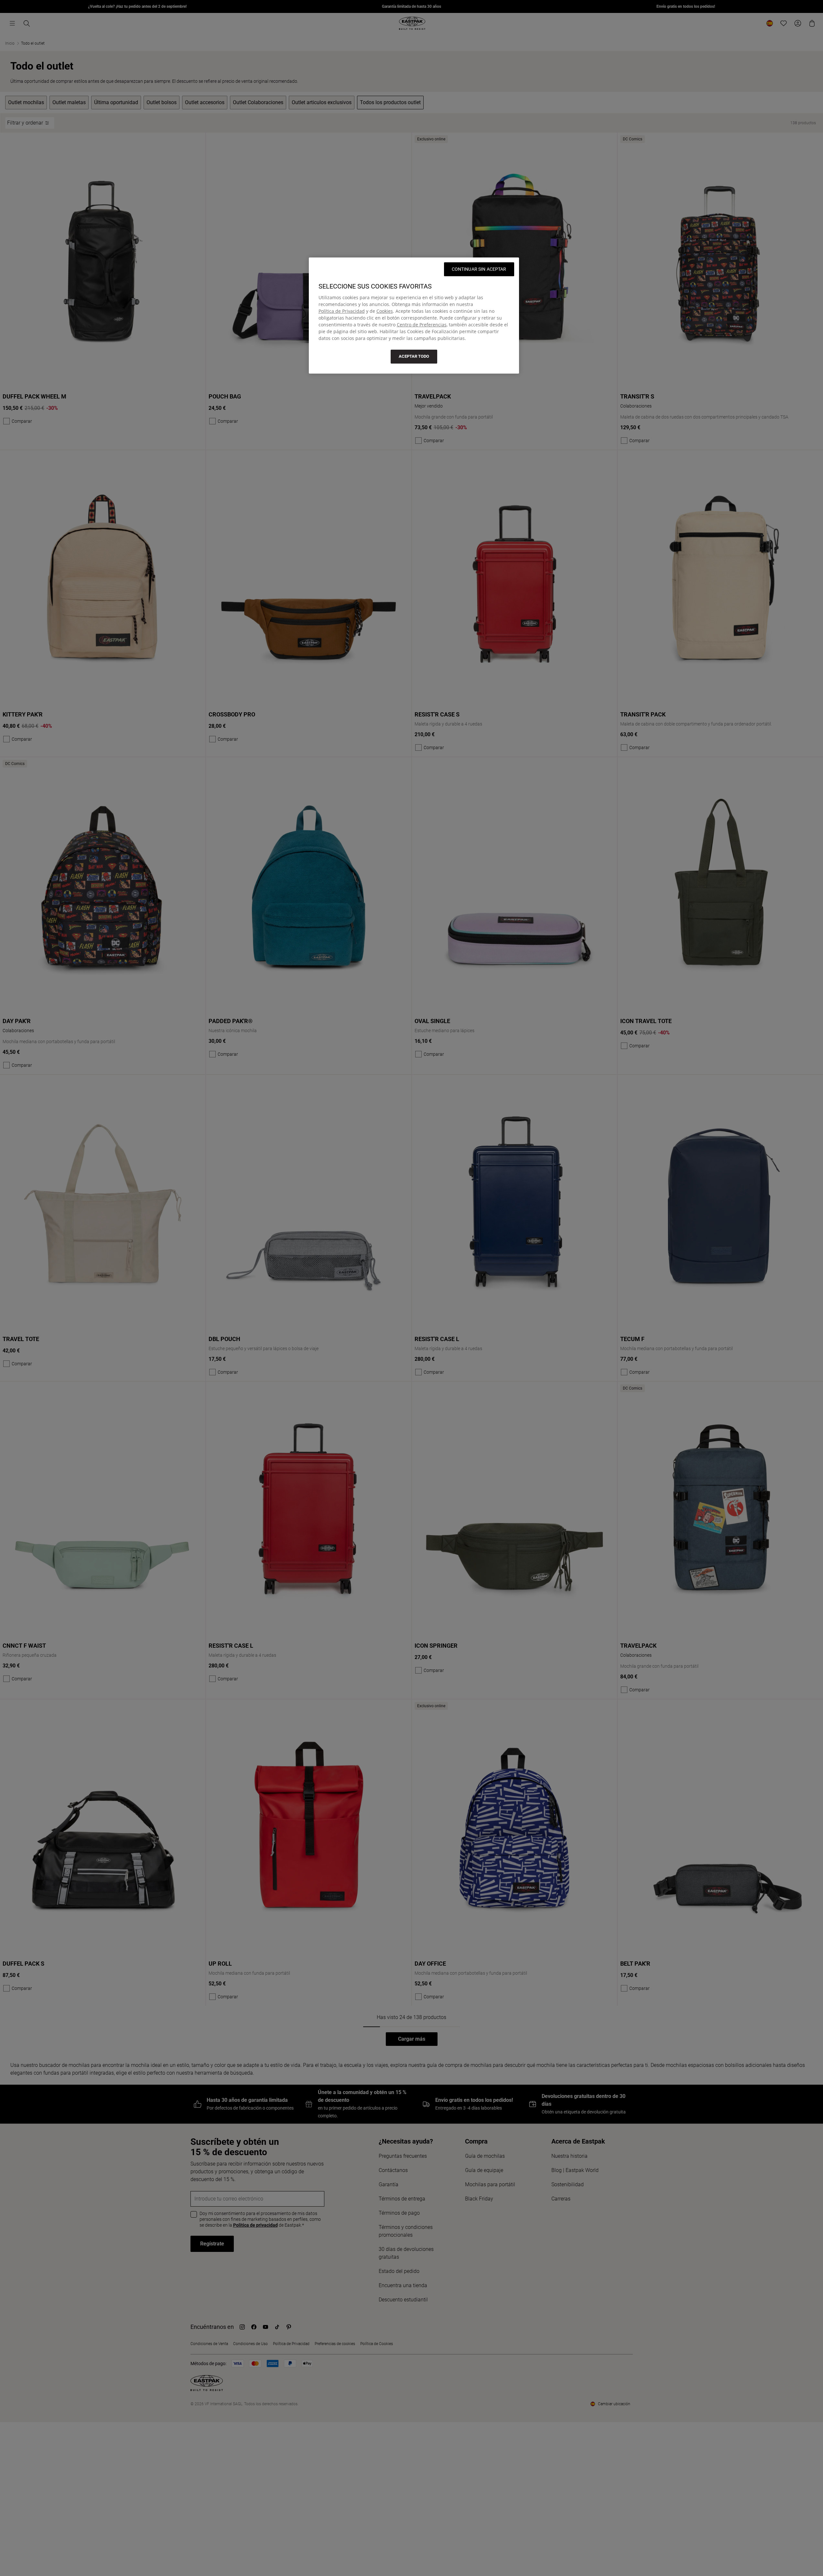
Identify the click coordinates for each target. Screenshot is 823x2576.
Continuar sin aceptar (479, 269)
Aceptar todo (414, 356)
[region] (414, 315)
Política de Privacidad (342, 311)
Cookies (385, 311)
